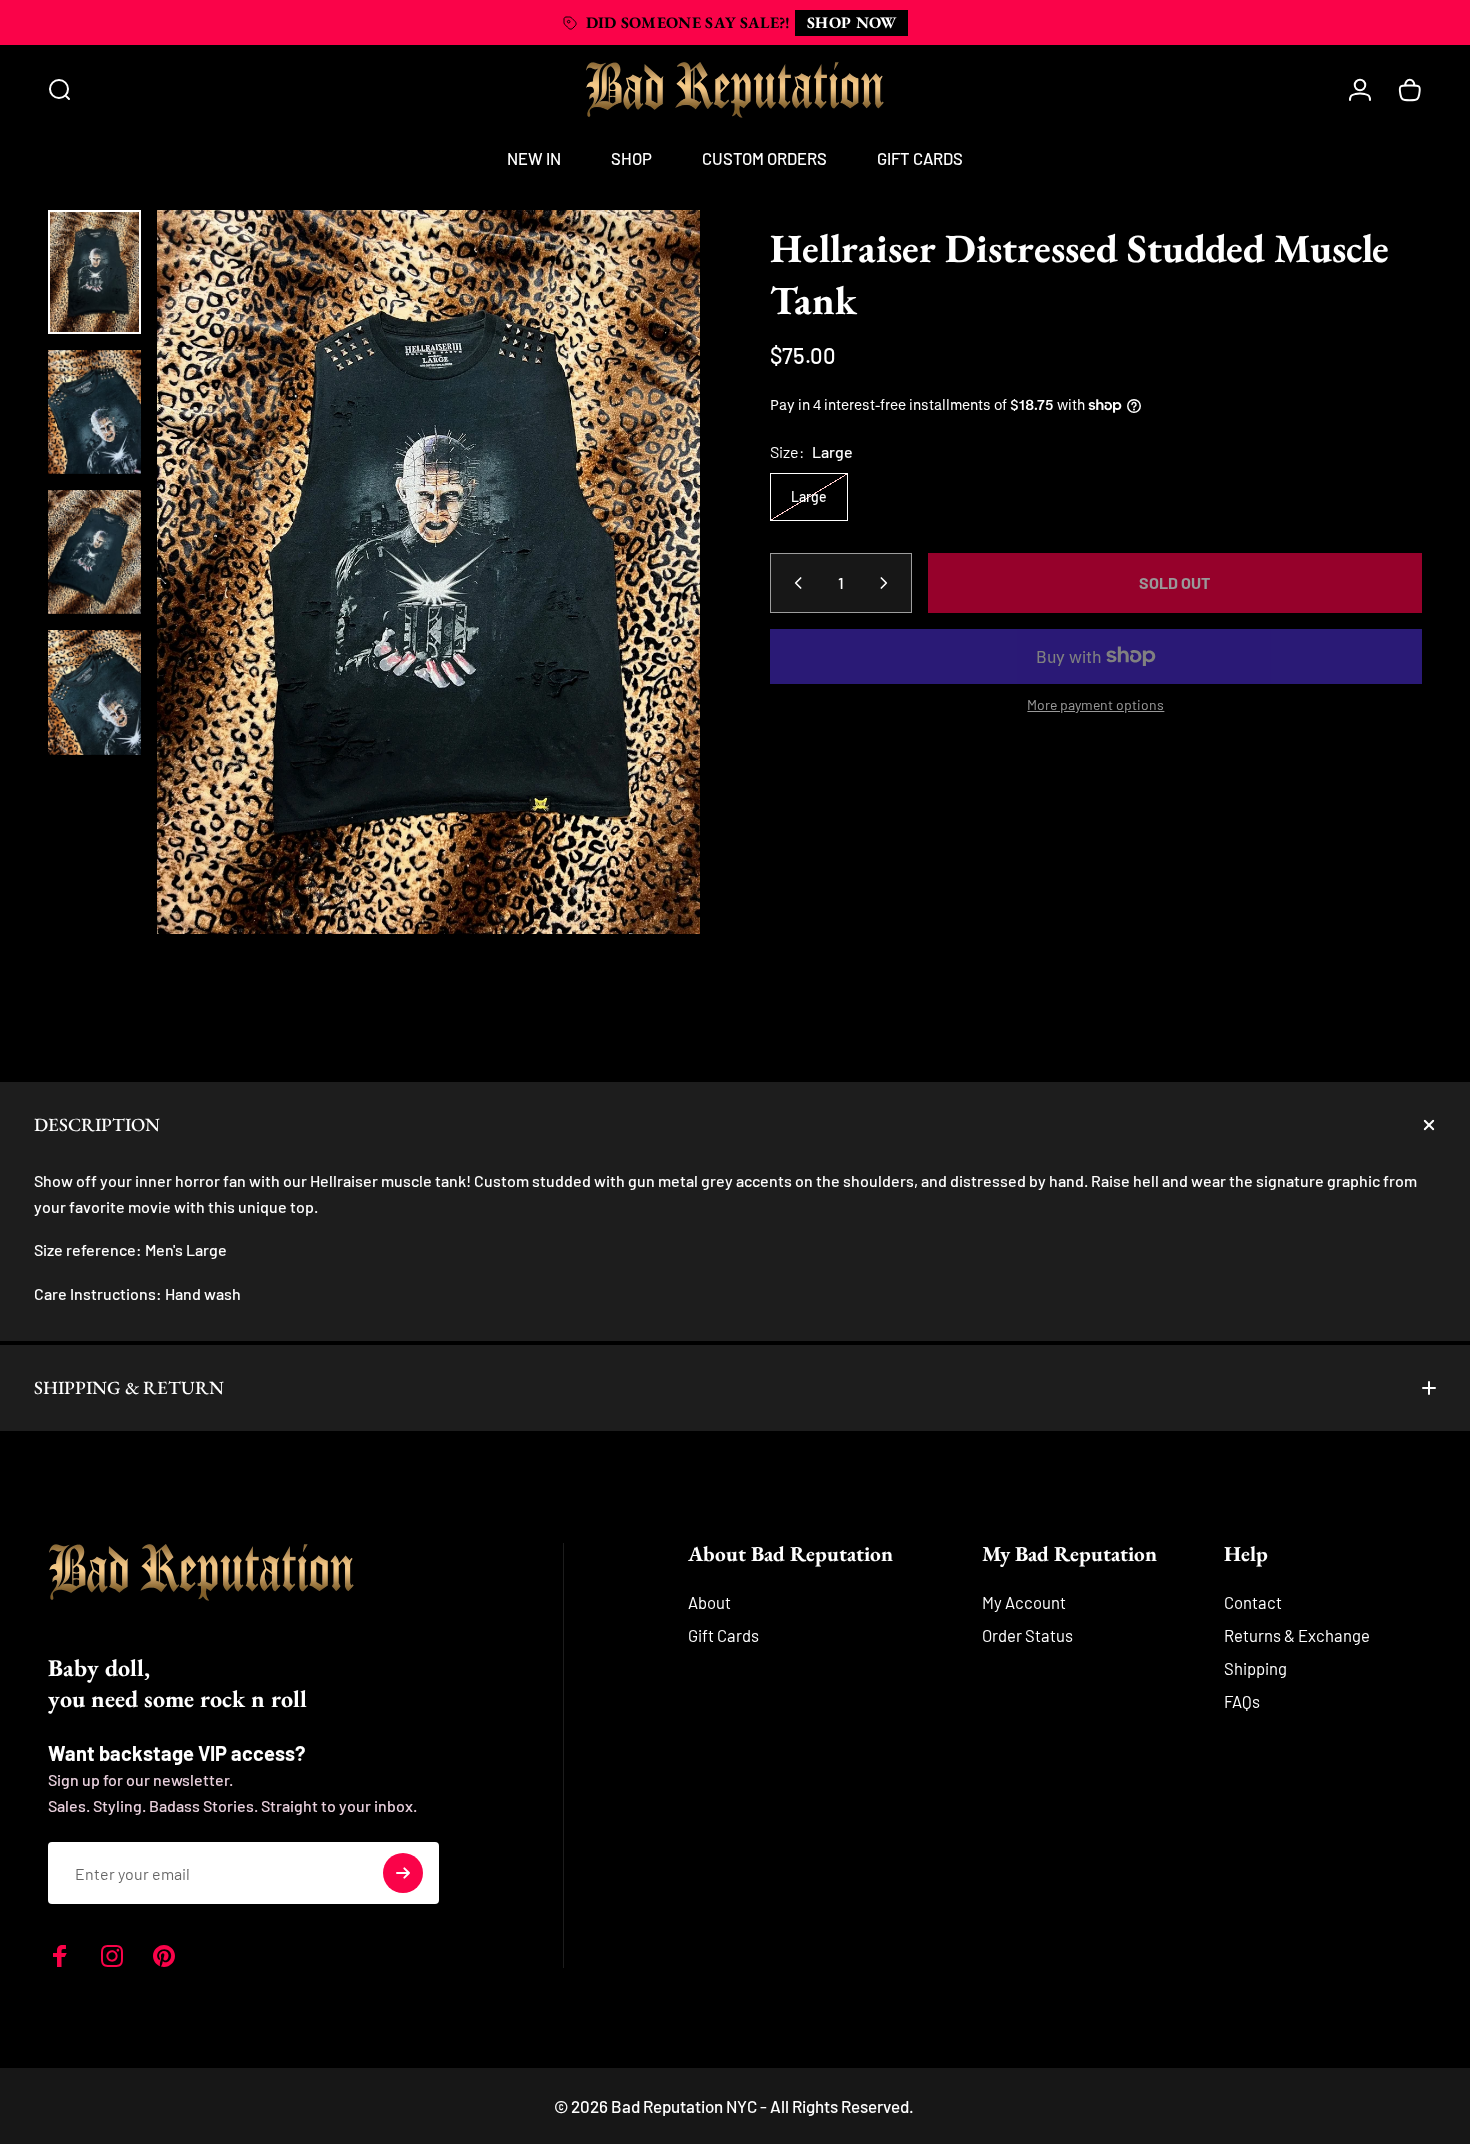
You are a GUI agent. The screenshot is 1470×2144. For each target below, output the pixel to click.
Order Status (1027, 1635)
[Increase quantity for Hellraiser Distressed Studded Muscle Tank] (888, 583)
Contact (1253, 1602)
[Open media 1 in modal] (428, 572)
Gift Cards (723, 1635)
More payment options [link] (1095, 704)
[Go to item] (94, 272)
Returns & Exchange (1297, 1635)
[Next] (648, 609)
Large (809, 496)
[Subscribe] (403, 1873)
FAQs (1242, 1701)
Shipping (1255, 1668)
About (709, 1602)
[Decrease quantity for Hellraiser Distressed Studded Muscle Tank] (794, 583)
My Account (1024, 1602)
